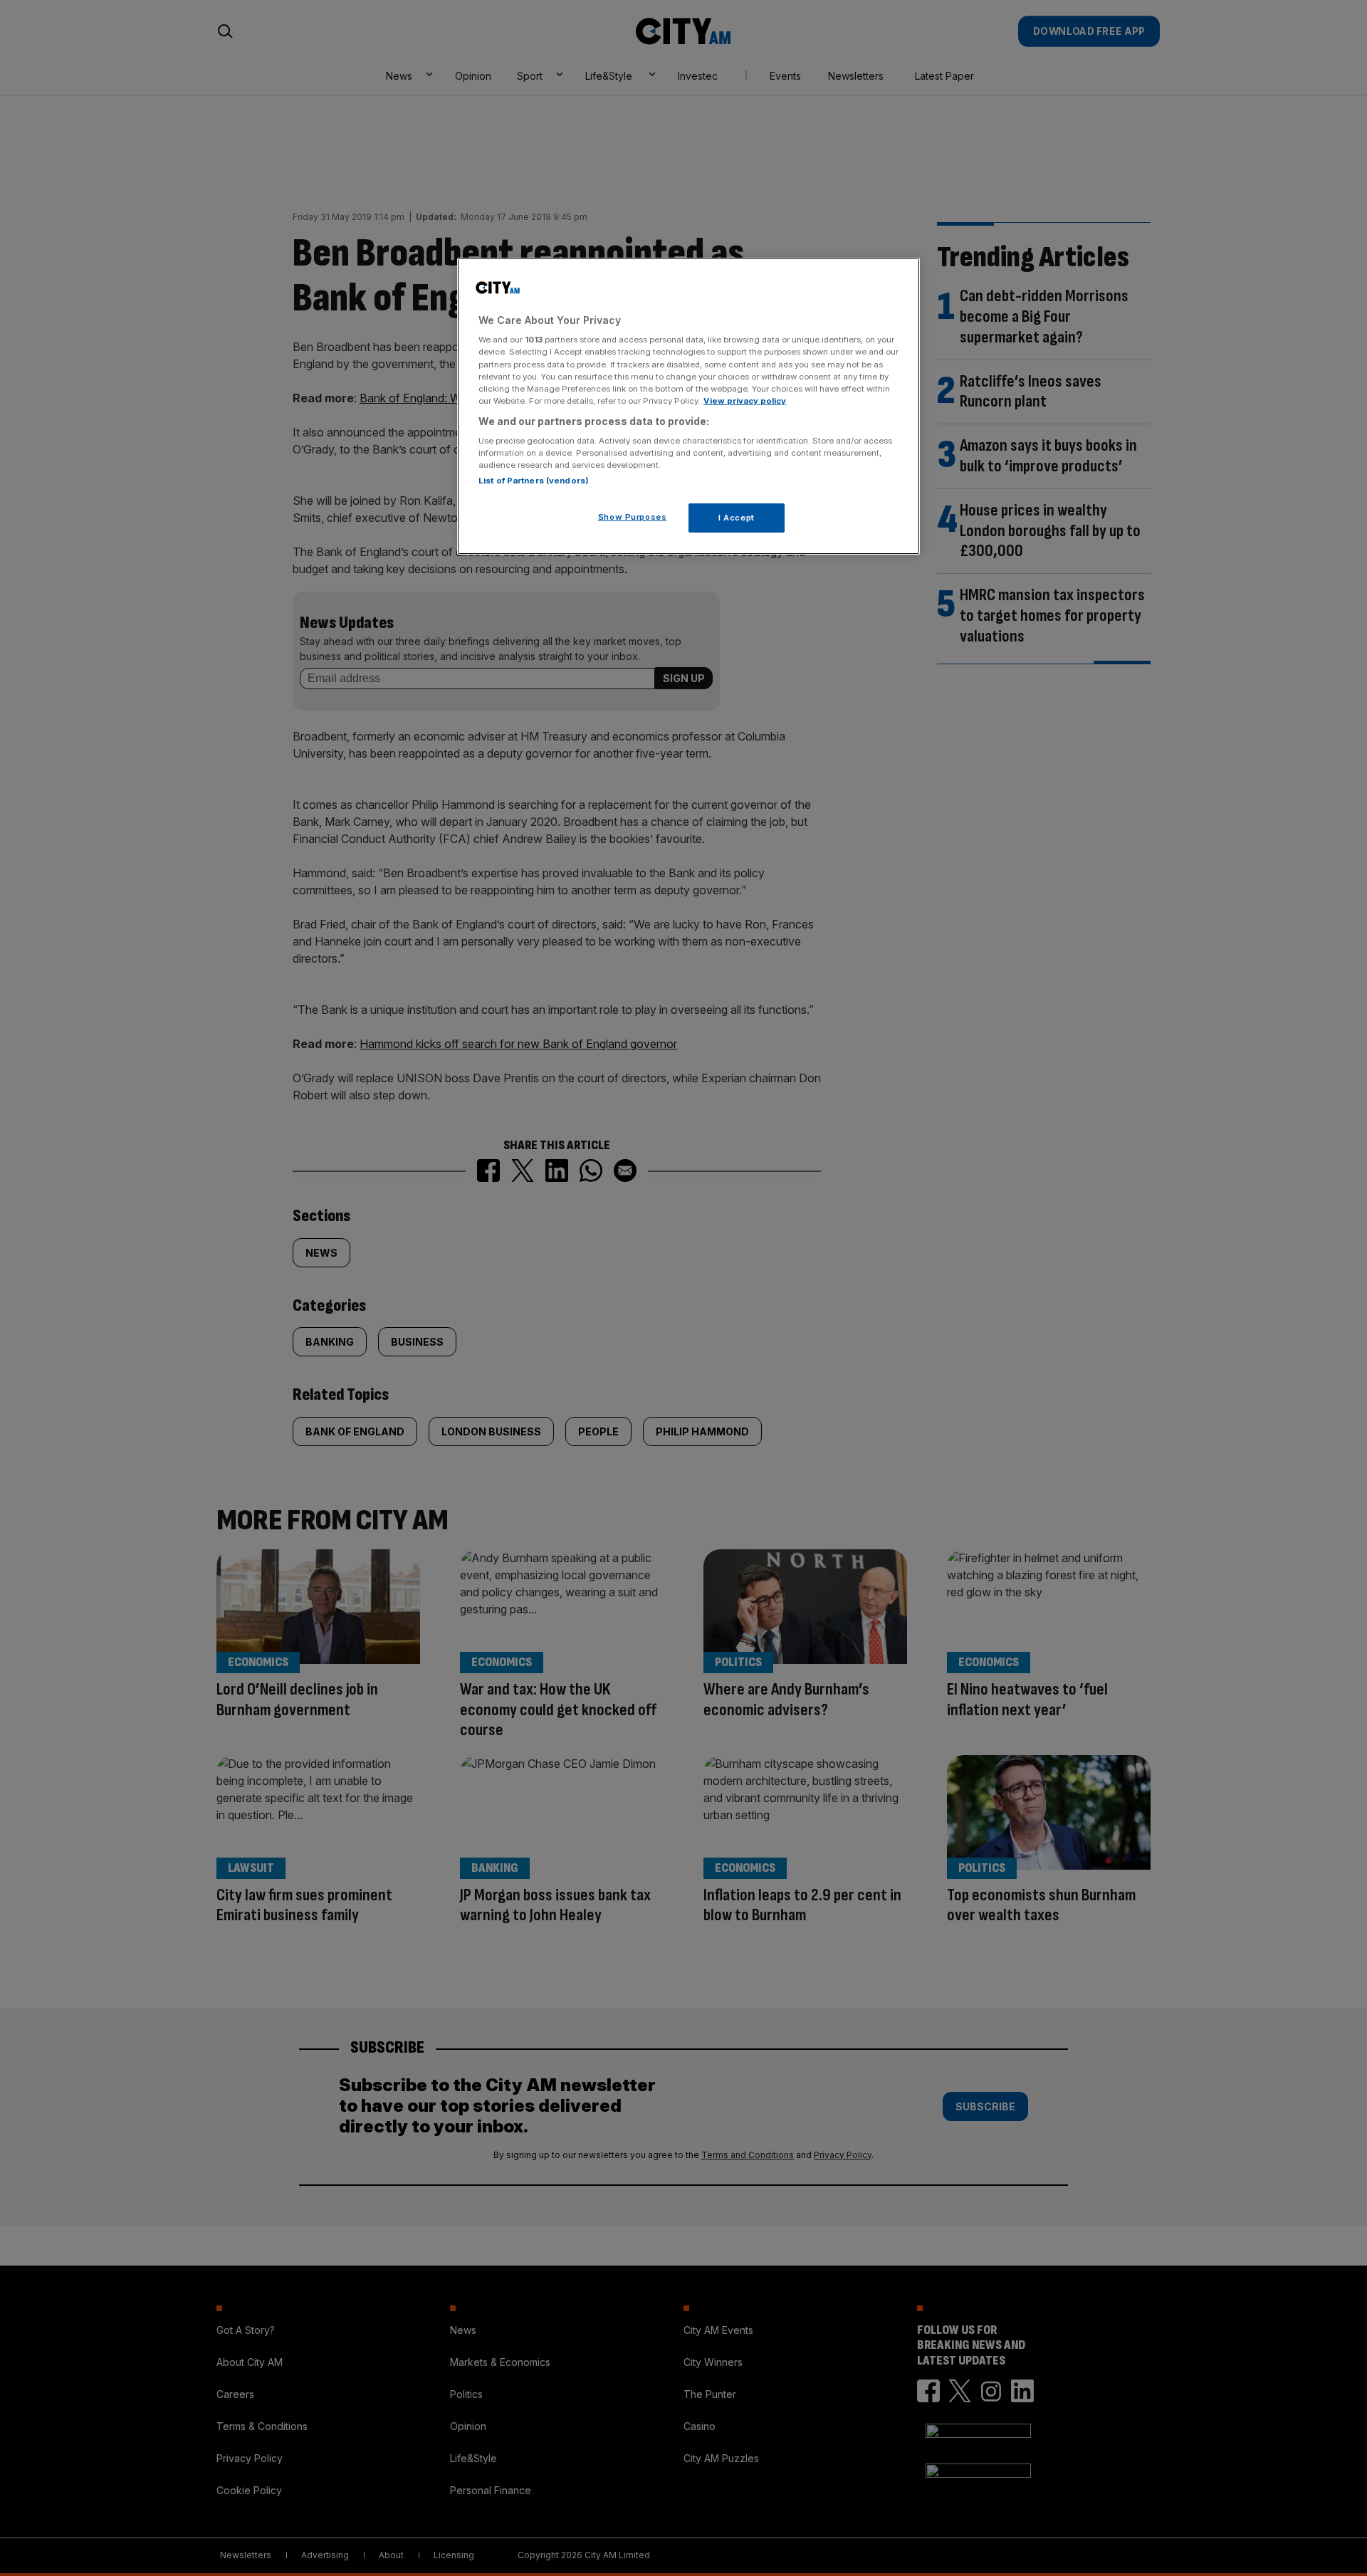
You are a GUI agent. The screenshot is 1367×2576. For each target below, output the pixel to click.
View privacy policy (745, 401)
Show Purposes (632, 517)
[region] (688, 407)
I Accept (737, 518)
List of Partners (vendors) (534, 481)
